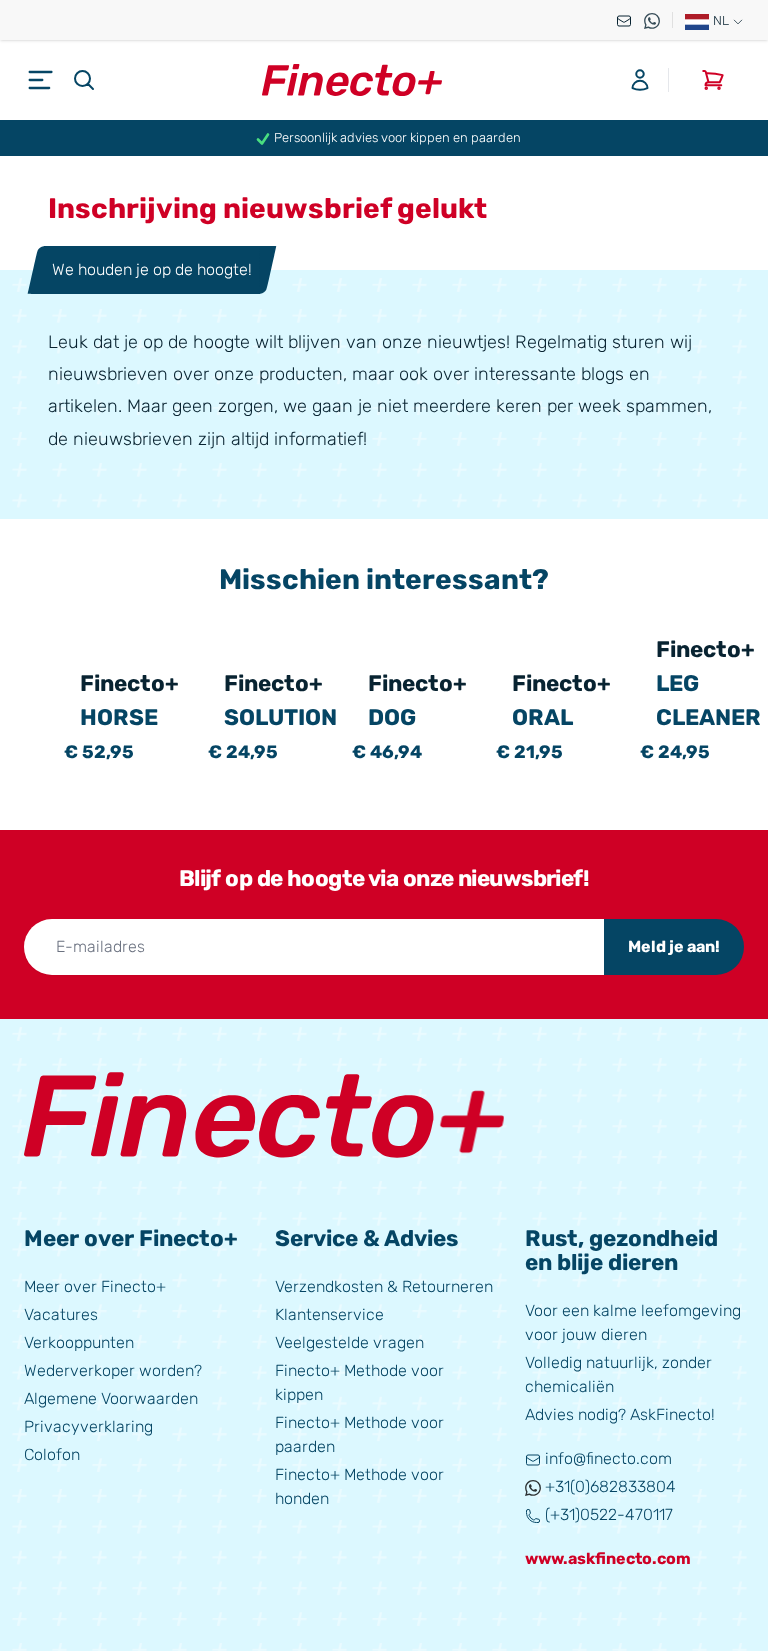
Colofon (52, 1454)
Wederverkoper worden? (113, 1370)
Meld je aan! (674, 946)
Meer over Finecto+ (95, 1286)
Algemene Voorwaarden (111, 1398)
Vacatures (61, 1314)
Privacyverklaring (88, 1426)
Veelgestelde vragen (349, 1342)
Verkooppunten (79, 1342)
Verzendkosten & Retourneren (384, 1286)
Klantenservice (329, 1314)
